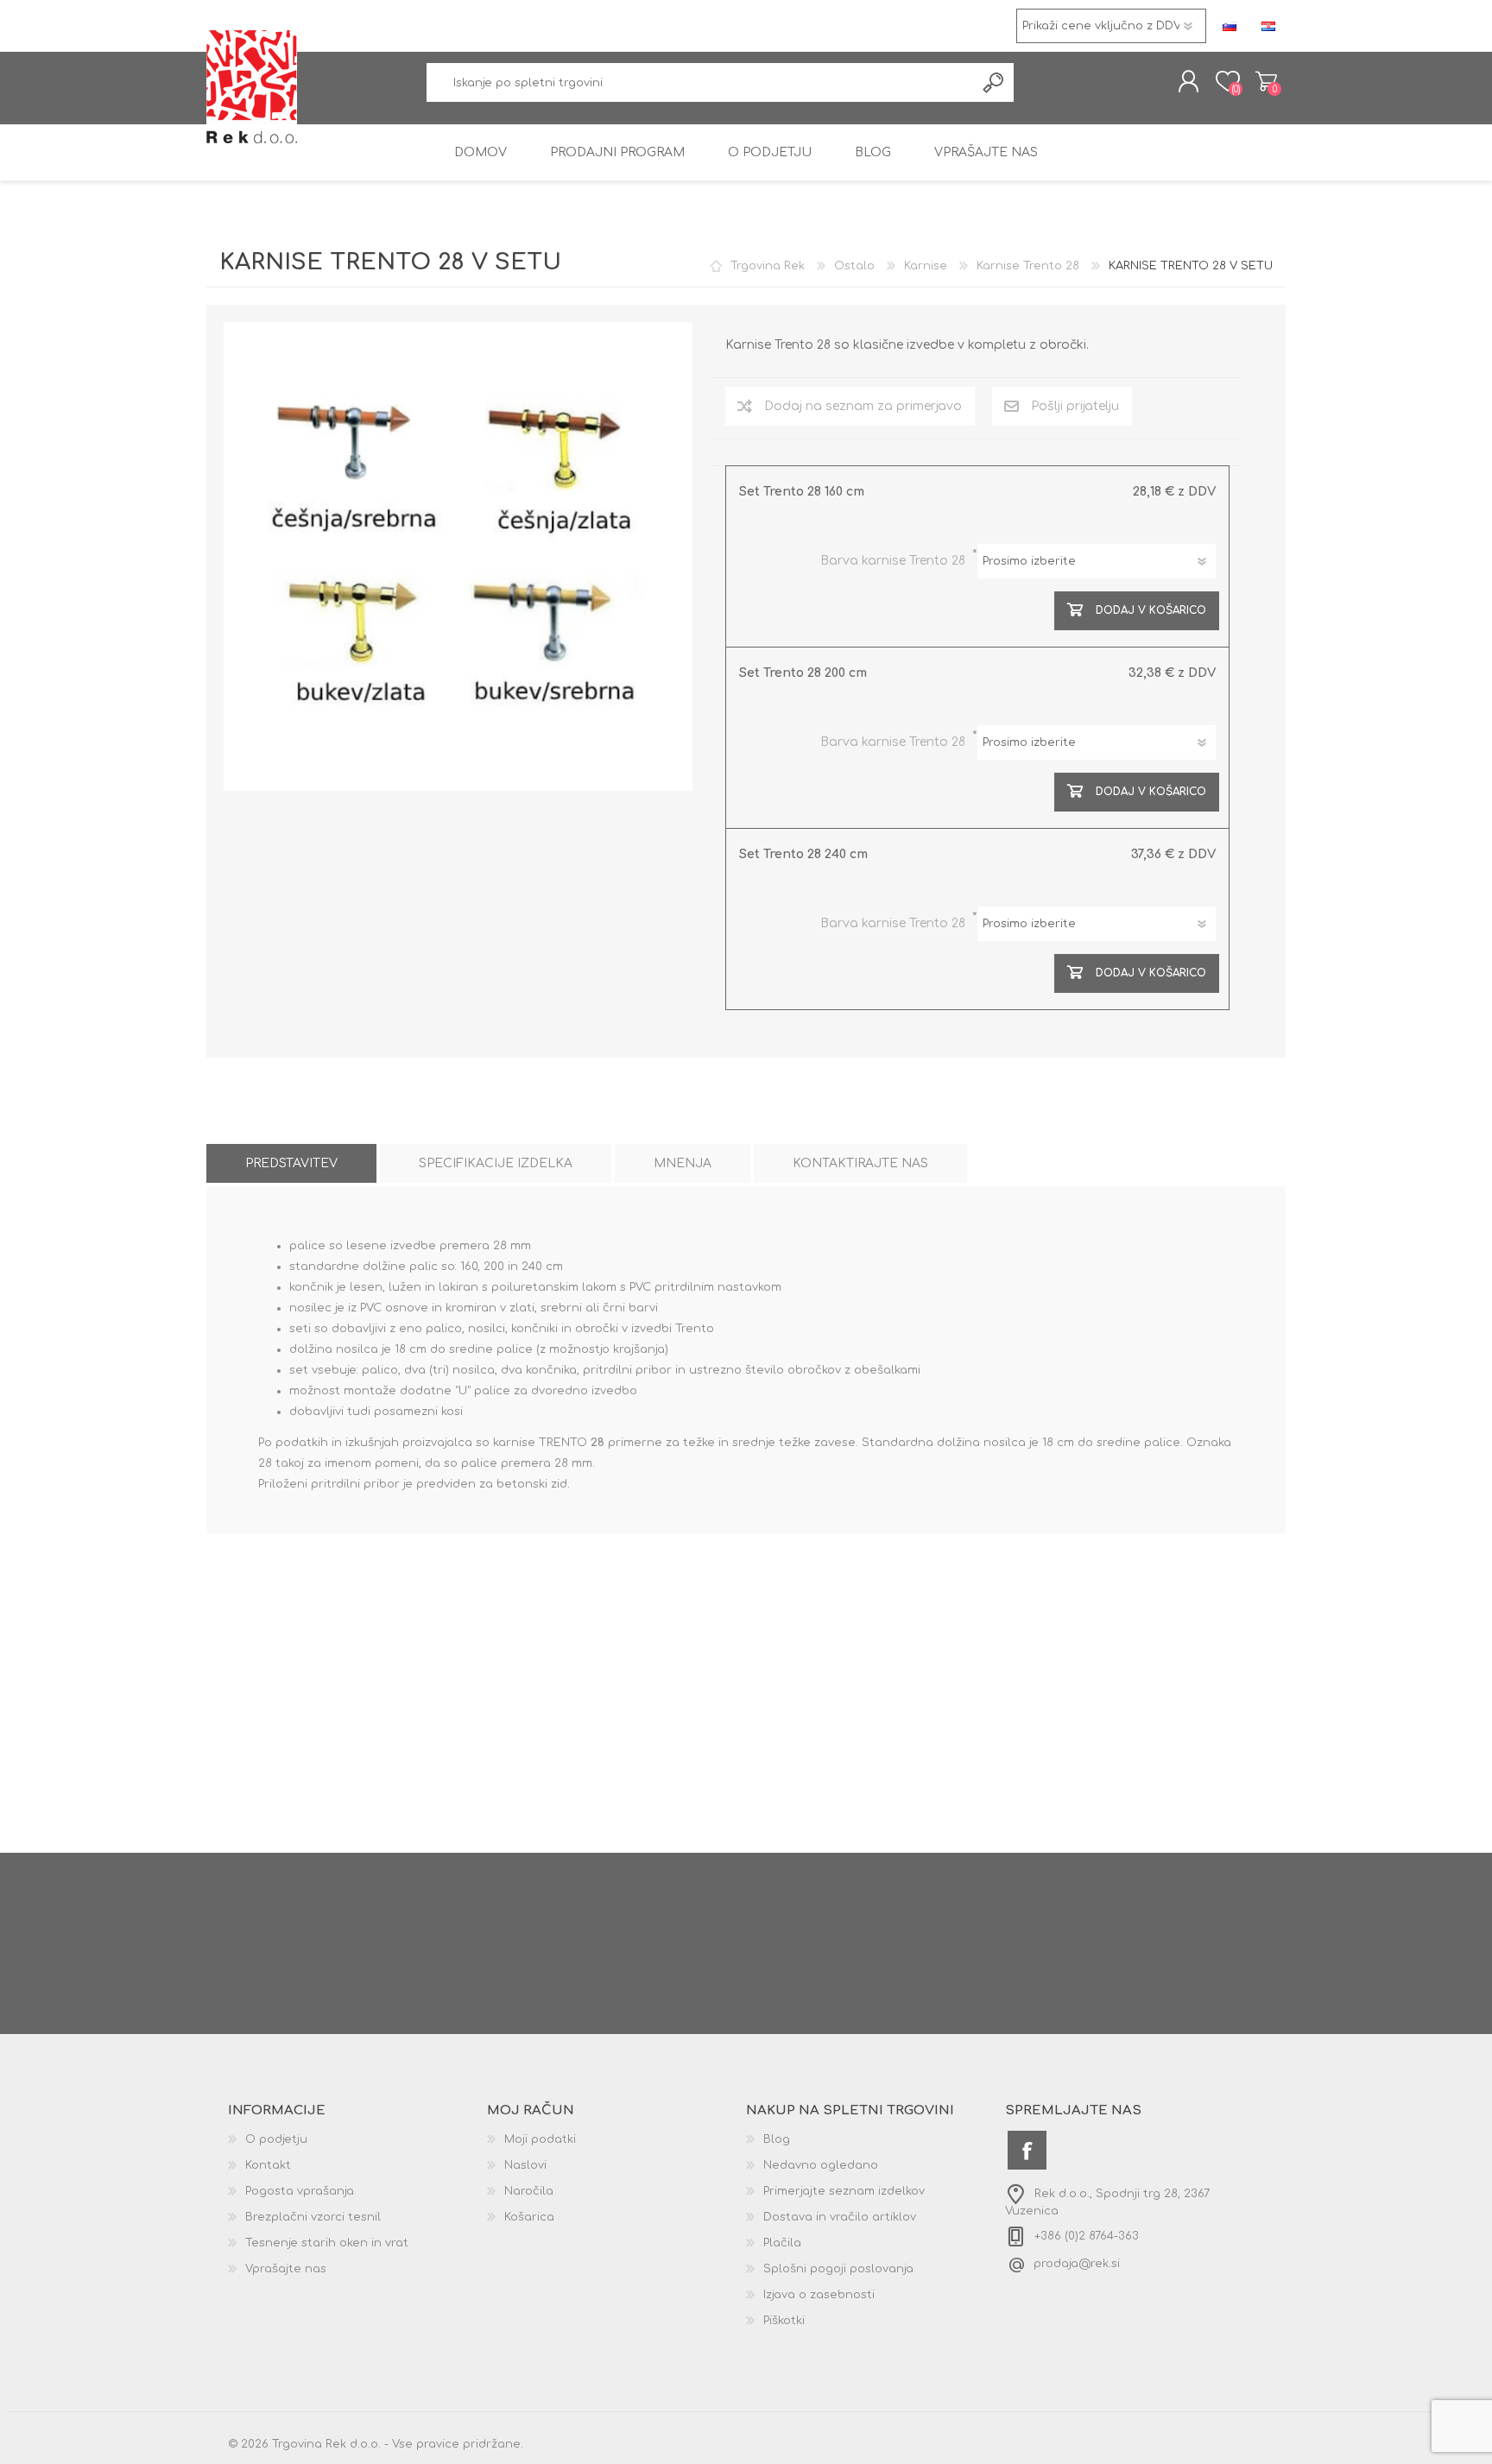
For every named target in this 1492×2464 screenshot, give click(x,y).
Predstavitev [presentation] (291, 1163)
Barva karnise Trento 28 (895, 561)
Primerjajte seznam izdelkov (844, 2191)
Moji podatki (540, 2139)
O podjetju (276, 2139)
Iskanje (994, 82)
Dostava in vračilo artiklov (840, 2217)
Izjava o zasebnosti (819, 2295)
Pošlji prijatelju (1075, 406)
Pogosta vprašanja (300, 2191)
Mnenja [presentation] (683, 1163)
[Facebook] (1027, 2150)
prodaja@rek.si (1077, 2264)
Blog (777, 2139)
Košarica (1266, 81)
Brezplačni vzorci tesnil (313, 2217)
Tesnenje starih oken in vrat (327, 2243)
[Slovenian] (1230, 26)
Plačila (782, 2243)
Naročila (529, 2191)
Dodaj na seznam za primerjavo (863, 406)
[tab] (291, 1163)
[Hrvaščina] (1268, 26)
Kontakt (268, 2165)
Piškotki (784, 2321)
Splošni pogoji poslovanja (838, 2269)
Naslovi (525, 2165)
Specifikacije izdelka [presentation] (496, 1163)
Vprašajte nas (286, 2269)
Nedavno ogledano (821, 2165)
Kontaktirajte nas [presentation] (860, 1163)
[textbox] (701, 82)
